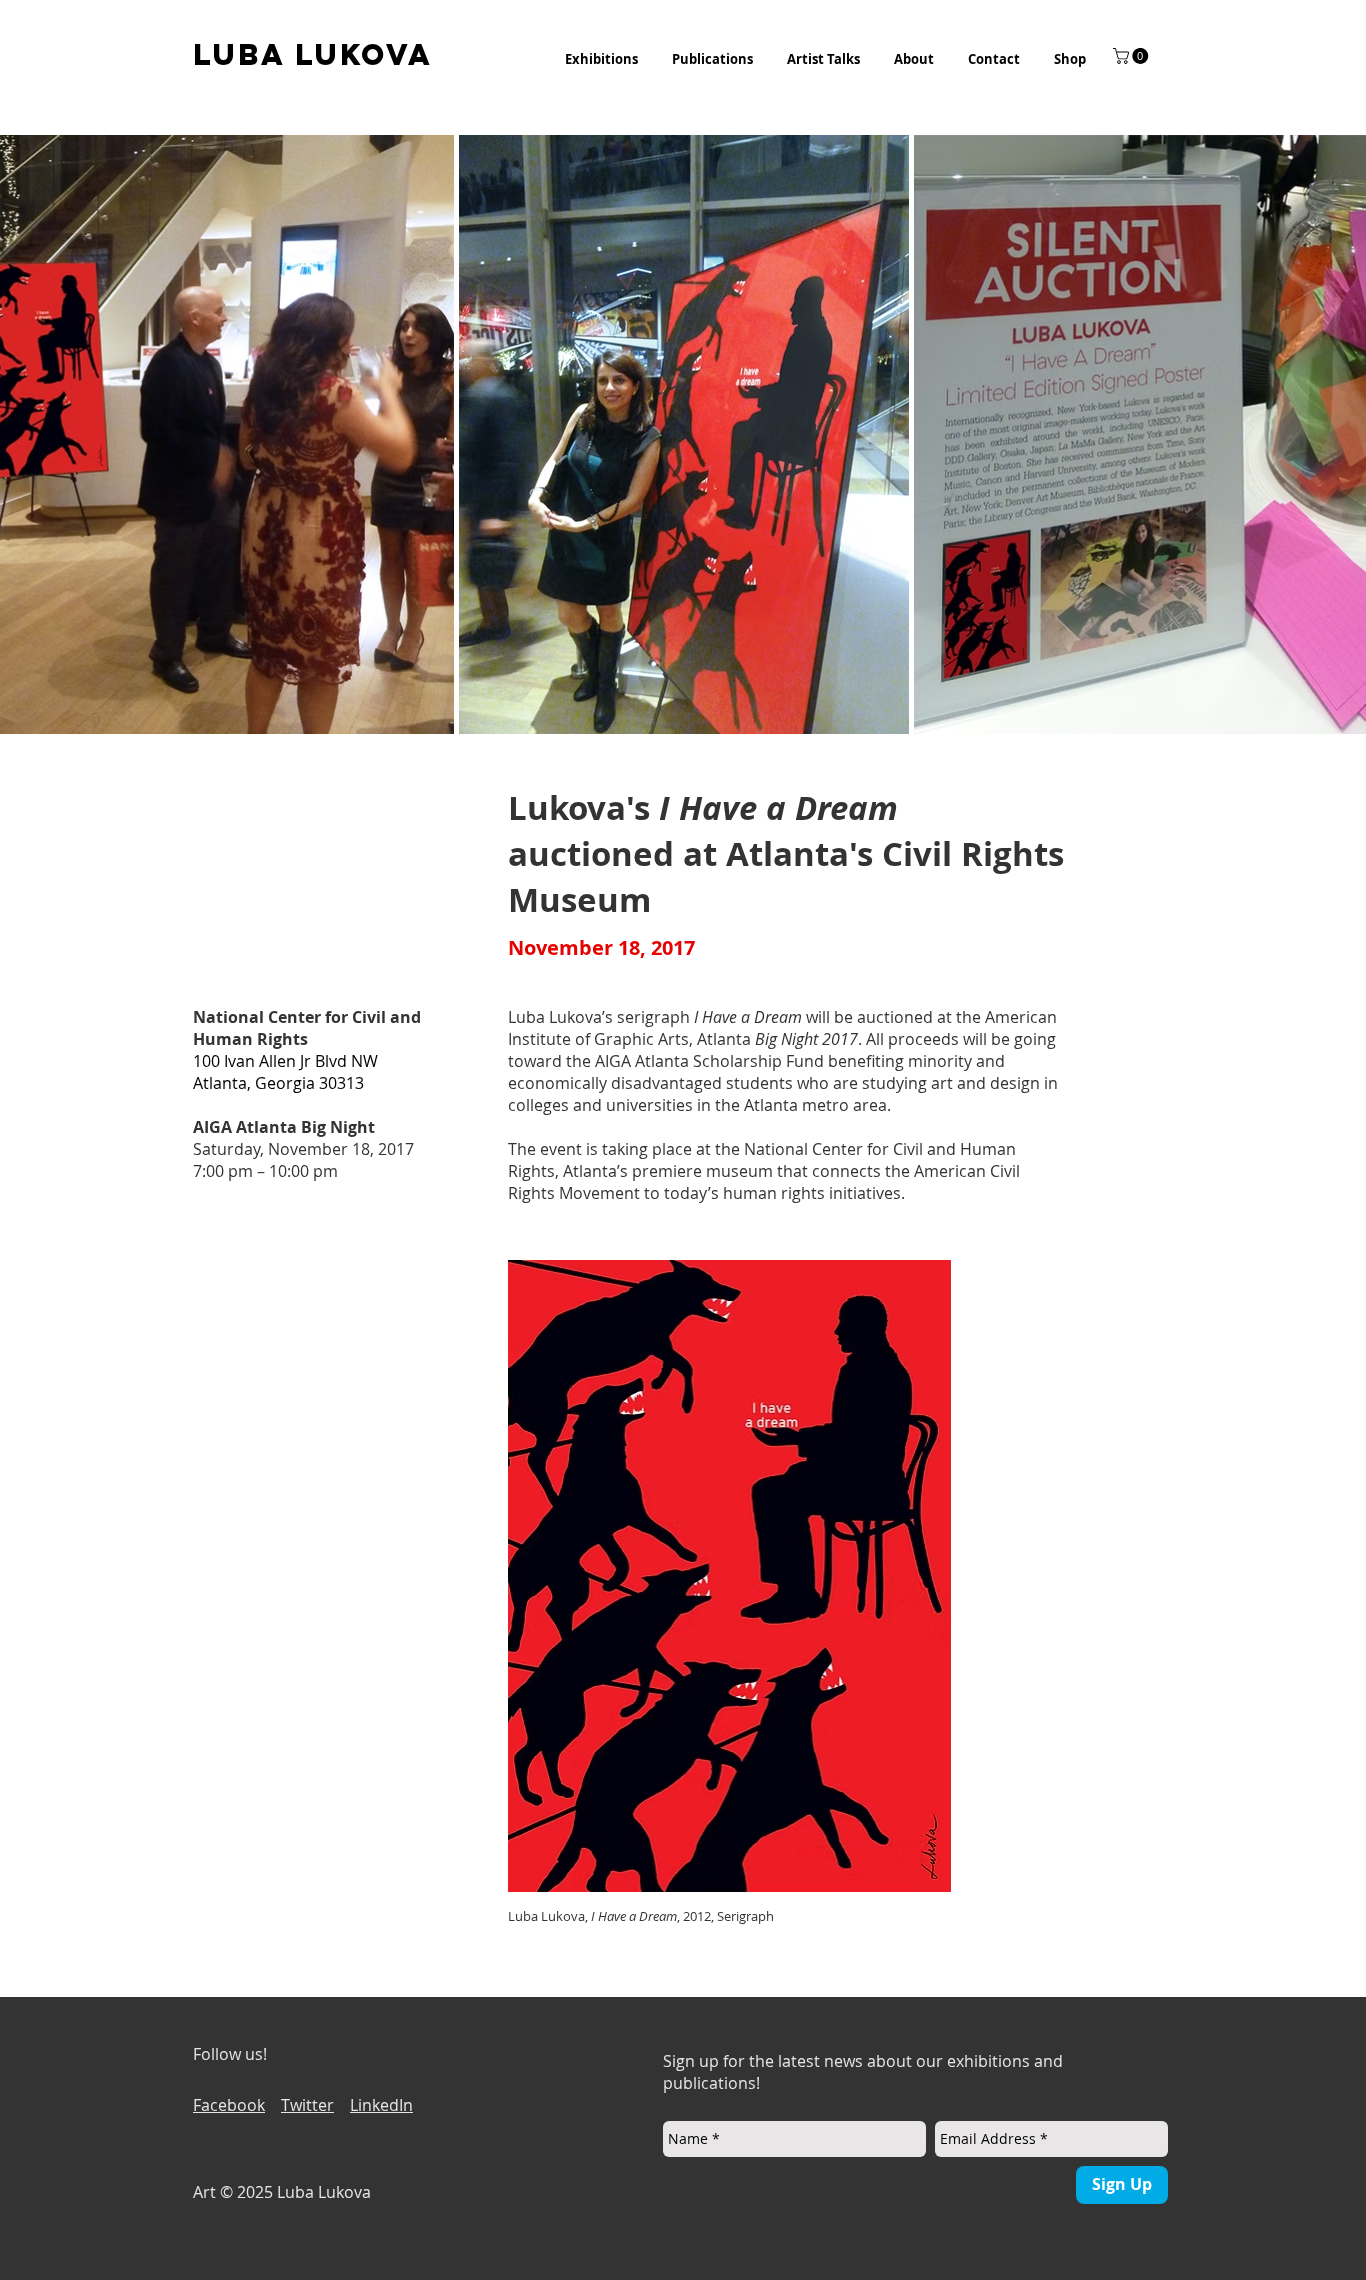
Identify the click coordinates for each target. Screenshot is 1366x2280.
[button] (601, 59)
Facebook (229, 2105)
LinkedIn (381, 2105)
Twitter (307, 2105)
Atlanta (775, 1039)
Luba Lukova (555, 1017)
